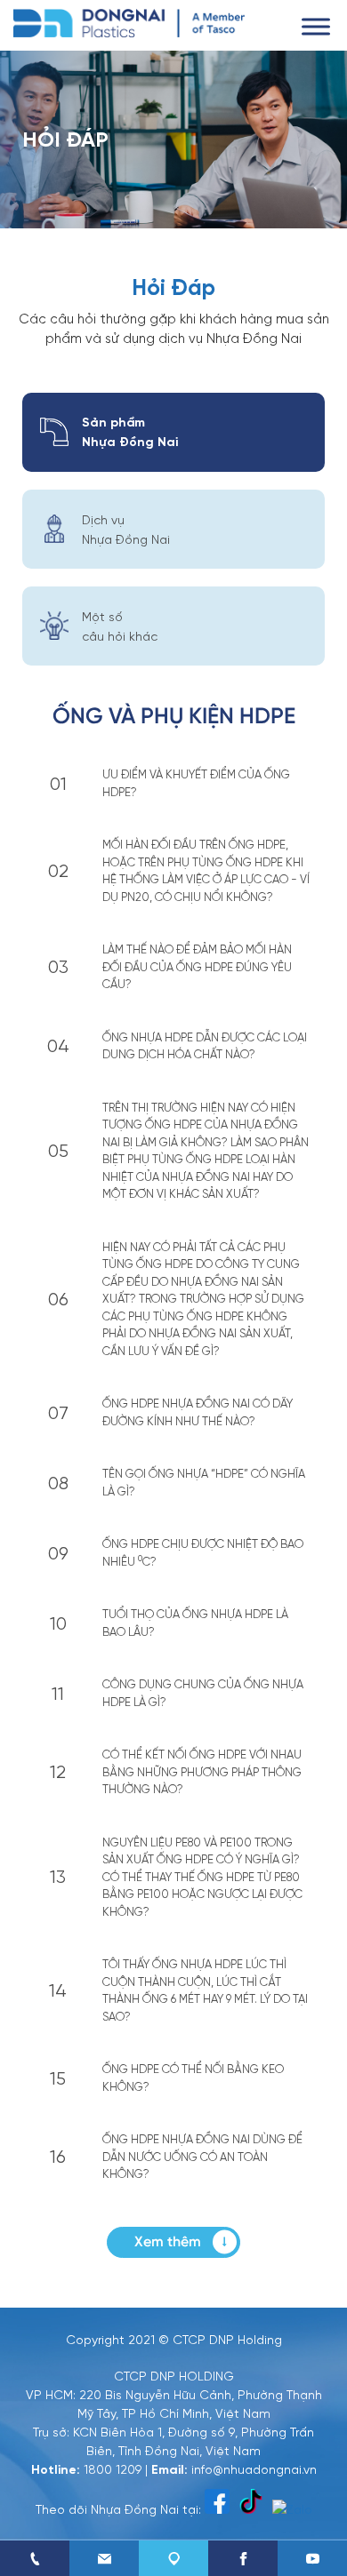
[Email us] (104, 2558)
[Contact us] (173, 2558)
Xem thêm (168, 2242)
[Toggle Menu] (316, 26)
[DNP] (129, 21)
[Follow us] (243, 2558)
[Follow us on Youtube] (312, 2558)
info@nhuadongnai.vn (254, 2468)
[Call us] (35, 2558)
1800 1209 (113, 2468)
